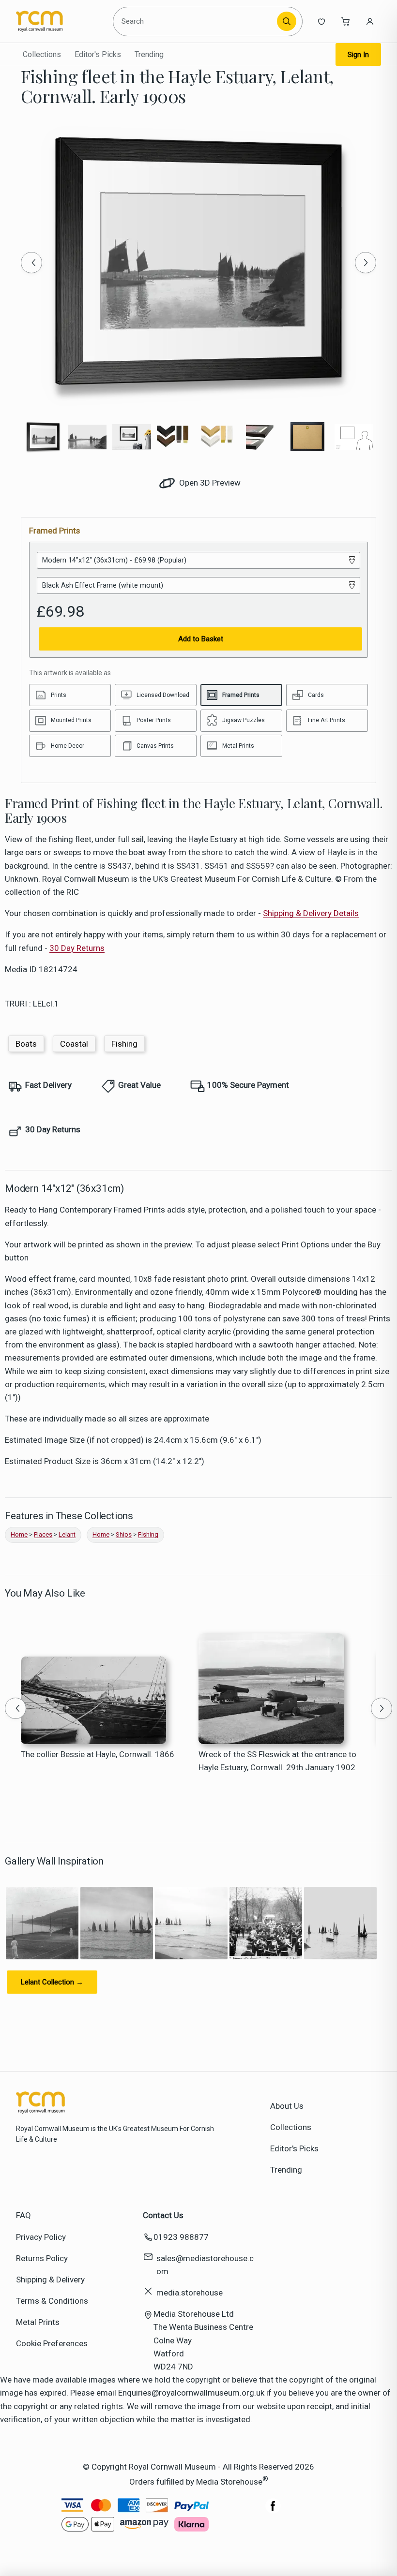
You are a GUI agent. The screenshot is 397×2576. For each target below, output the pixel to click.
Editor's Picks (98, 54)
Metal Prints (38, 2322)
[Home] (60, 21)
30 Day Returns (77, 948)
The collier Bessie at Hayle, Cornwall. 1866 (98, 1754)
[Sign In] (370, 21)
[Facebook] (273, 2511)
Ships (124, 1534)
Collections (42, 54)
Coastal (74, 1044)
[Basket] (346, 21)
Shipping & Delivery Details (311, 913)
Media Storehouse (229, 2482)
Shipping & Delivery (50, 2280)
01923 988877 (181, 2237)
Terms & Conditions (52, 2301)
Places (43, 1534)
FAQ (23, 2215)
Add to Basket (201, 639)
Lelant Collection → (52, 1982)
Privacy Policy (41, 2237)
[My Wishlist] (321, 21)
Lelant (67, 1534)
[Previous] (31, 263)
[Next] (366, 263)
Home (19, 1534)
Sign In (358, 55)
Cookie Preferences (52, 2343)
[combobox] (196, 21)
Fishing (124, 1044)
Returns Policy (42, 2258)
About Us (287, 2106)
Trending (149, 54)
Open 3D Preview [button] (209, 483)
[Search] (287, 21)
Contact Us (163, 2215)
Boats (26, 1044)
